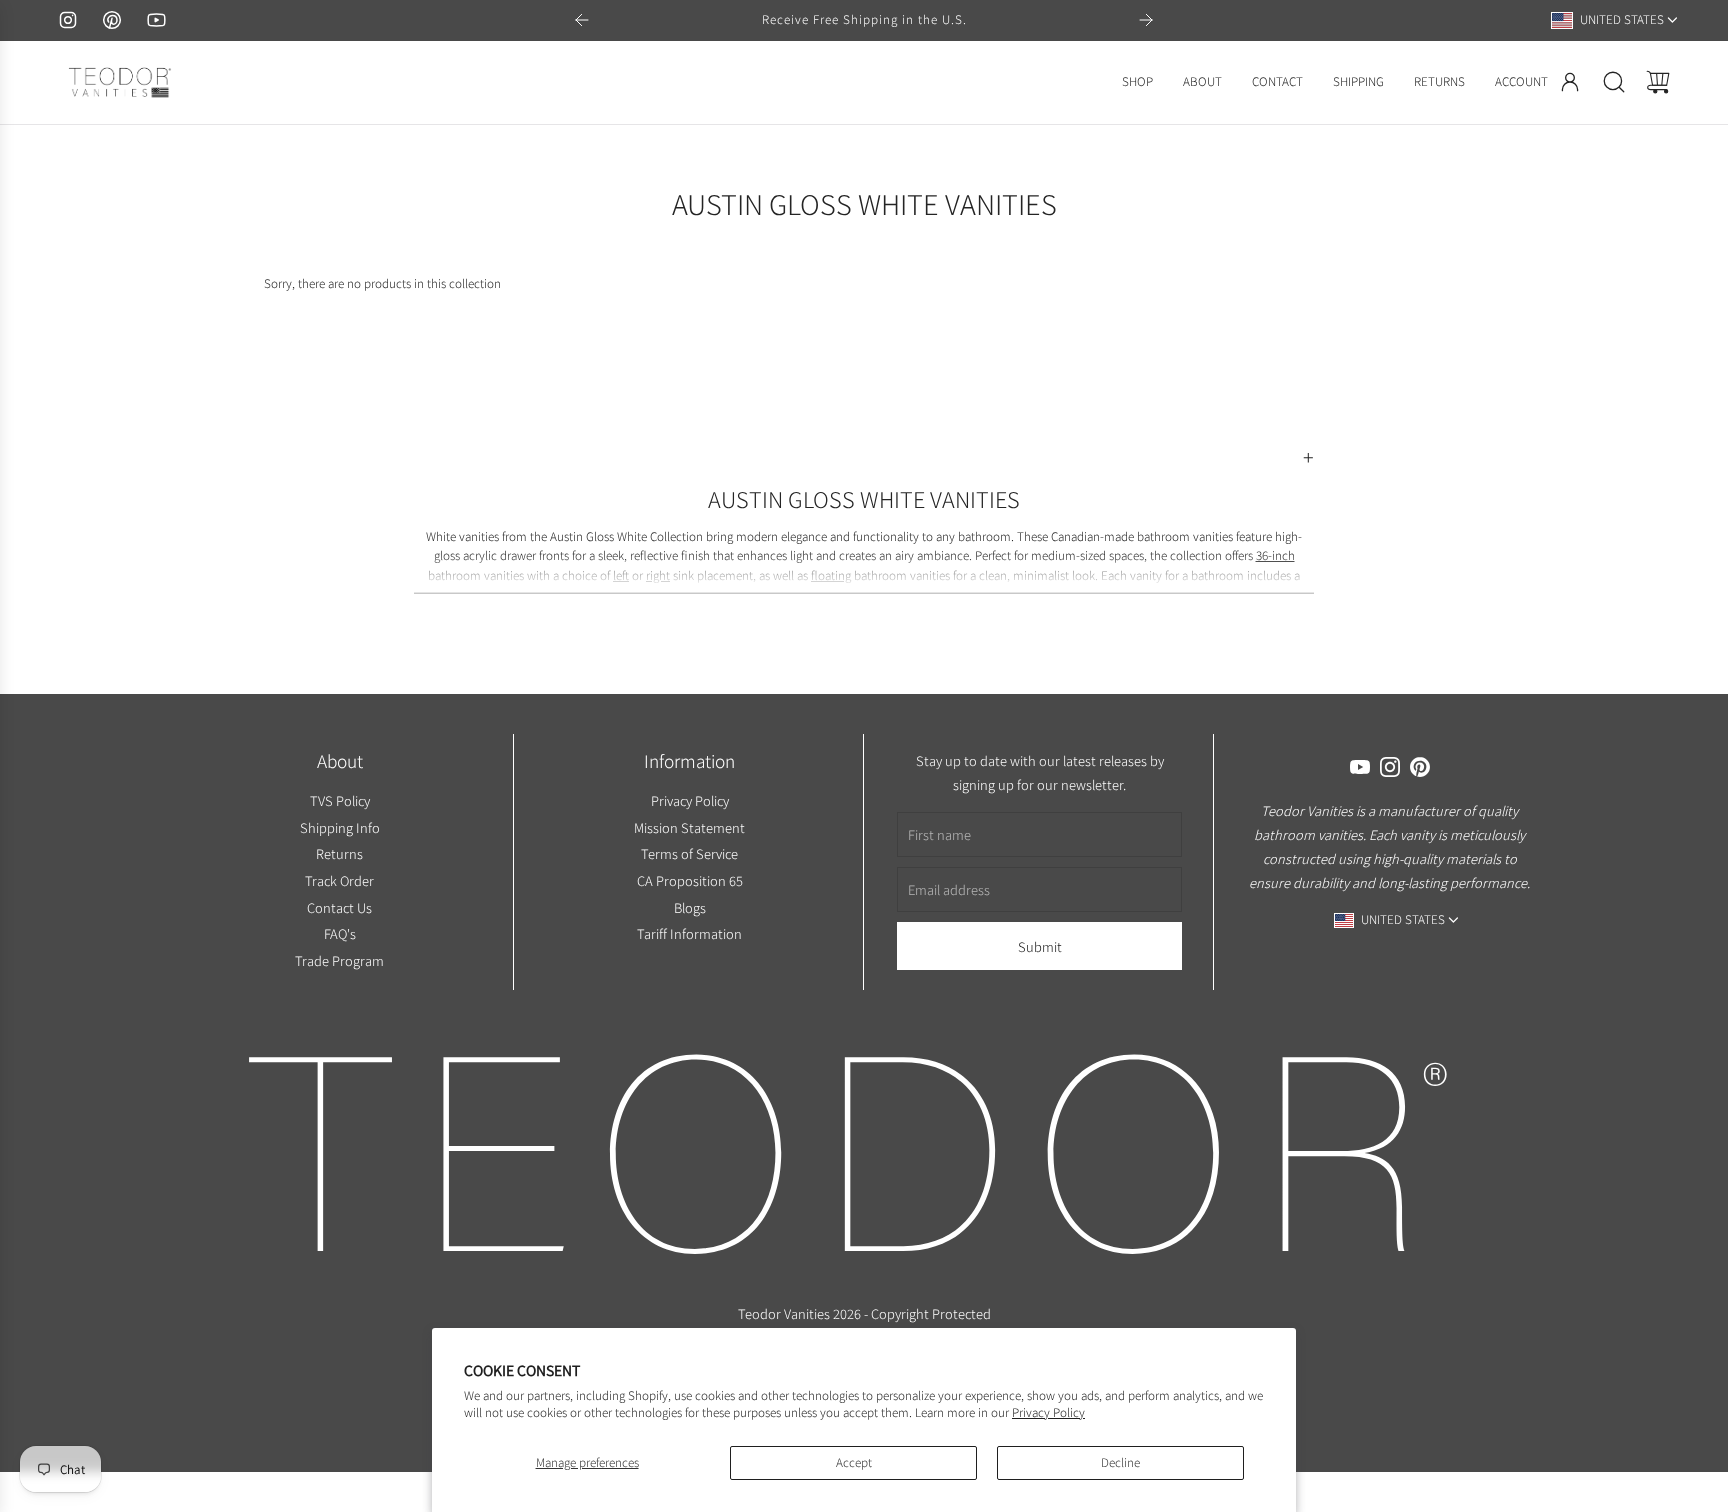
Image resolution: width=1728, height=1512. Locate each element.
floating (831, 575)
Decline (1120, 1462)
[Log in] (1570, 82)
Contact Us (339, 906)
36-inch (1275, 555)
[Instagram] (68, 20)
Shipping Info (339, 826)
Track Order (339, 880)
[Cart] (1658, 82)
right (658, 575)
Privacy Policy (1048, 1412)
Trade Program (339, 960)
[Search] (1614, 82)
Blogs (689, 906)
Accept (854, 1462)
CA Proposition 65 (689, 880)
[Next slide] (1146, 20)
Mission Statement (689, 826)
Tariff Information (689, 933)
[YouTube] (156, 20)
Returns (339, 853)
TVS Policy (339, 800)
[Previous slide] (582, 20)
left (621, 575)
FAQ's (339, 933)
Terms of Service (689, 853)
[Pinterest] (112, 20)
